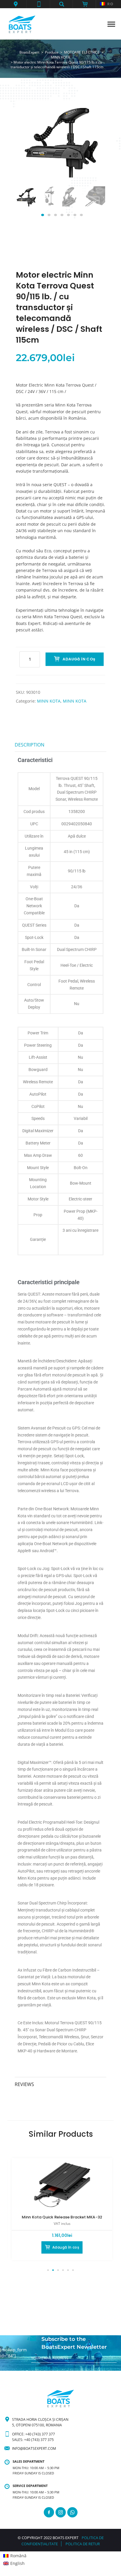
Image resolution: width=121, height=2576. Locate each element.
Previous (27, 203)
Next (94, 203)
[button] (16, 4)
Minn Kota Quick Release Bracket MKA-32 (62, 2217)
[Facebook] (49, 2512)
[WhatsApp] (72, 2512)
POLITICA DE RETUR (83, 2544)
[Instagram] (61, 2512)
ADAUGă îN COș (79, 659)
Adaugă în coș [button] (66, 2247)
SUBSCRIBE (41, 2368)
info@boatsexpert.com (34, 2448)
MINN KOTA (49, 701)
